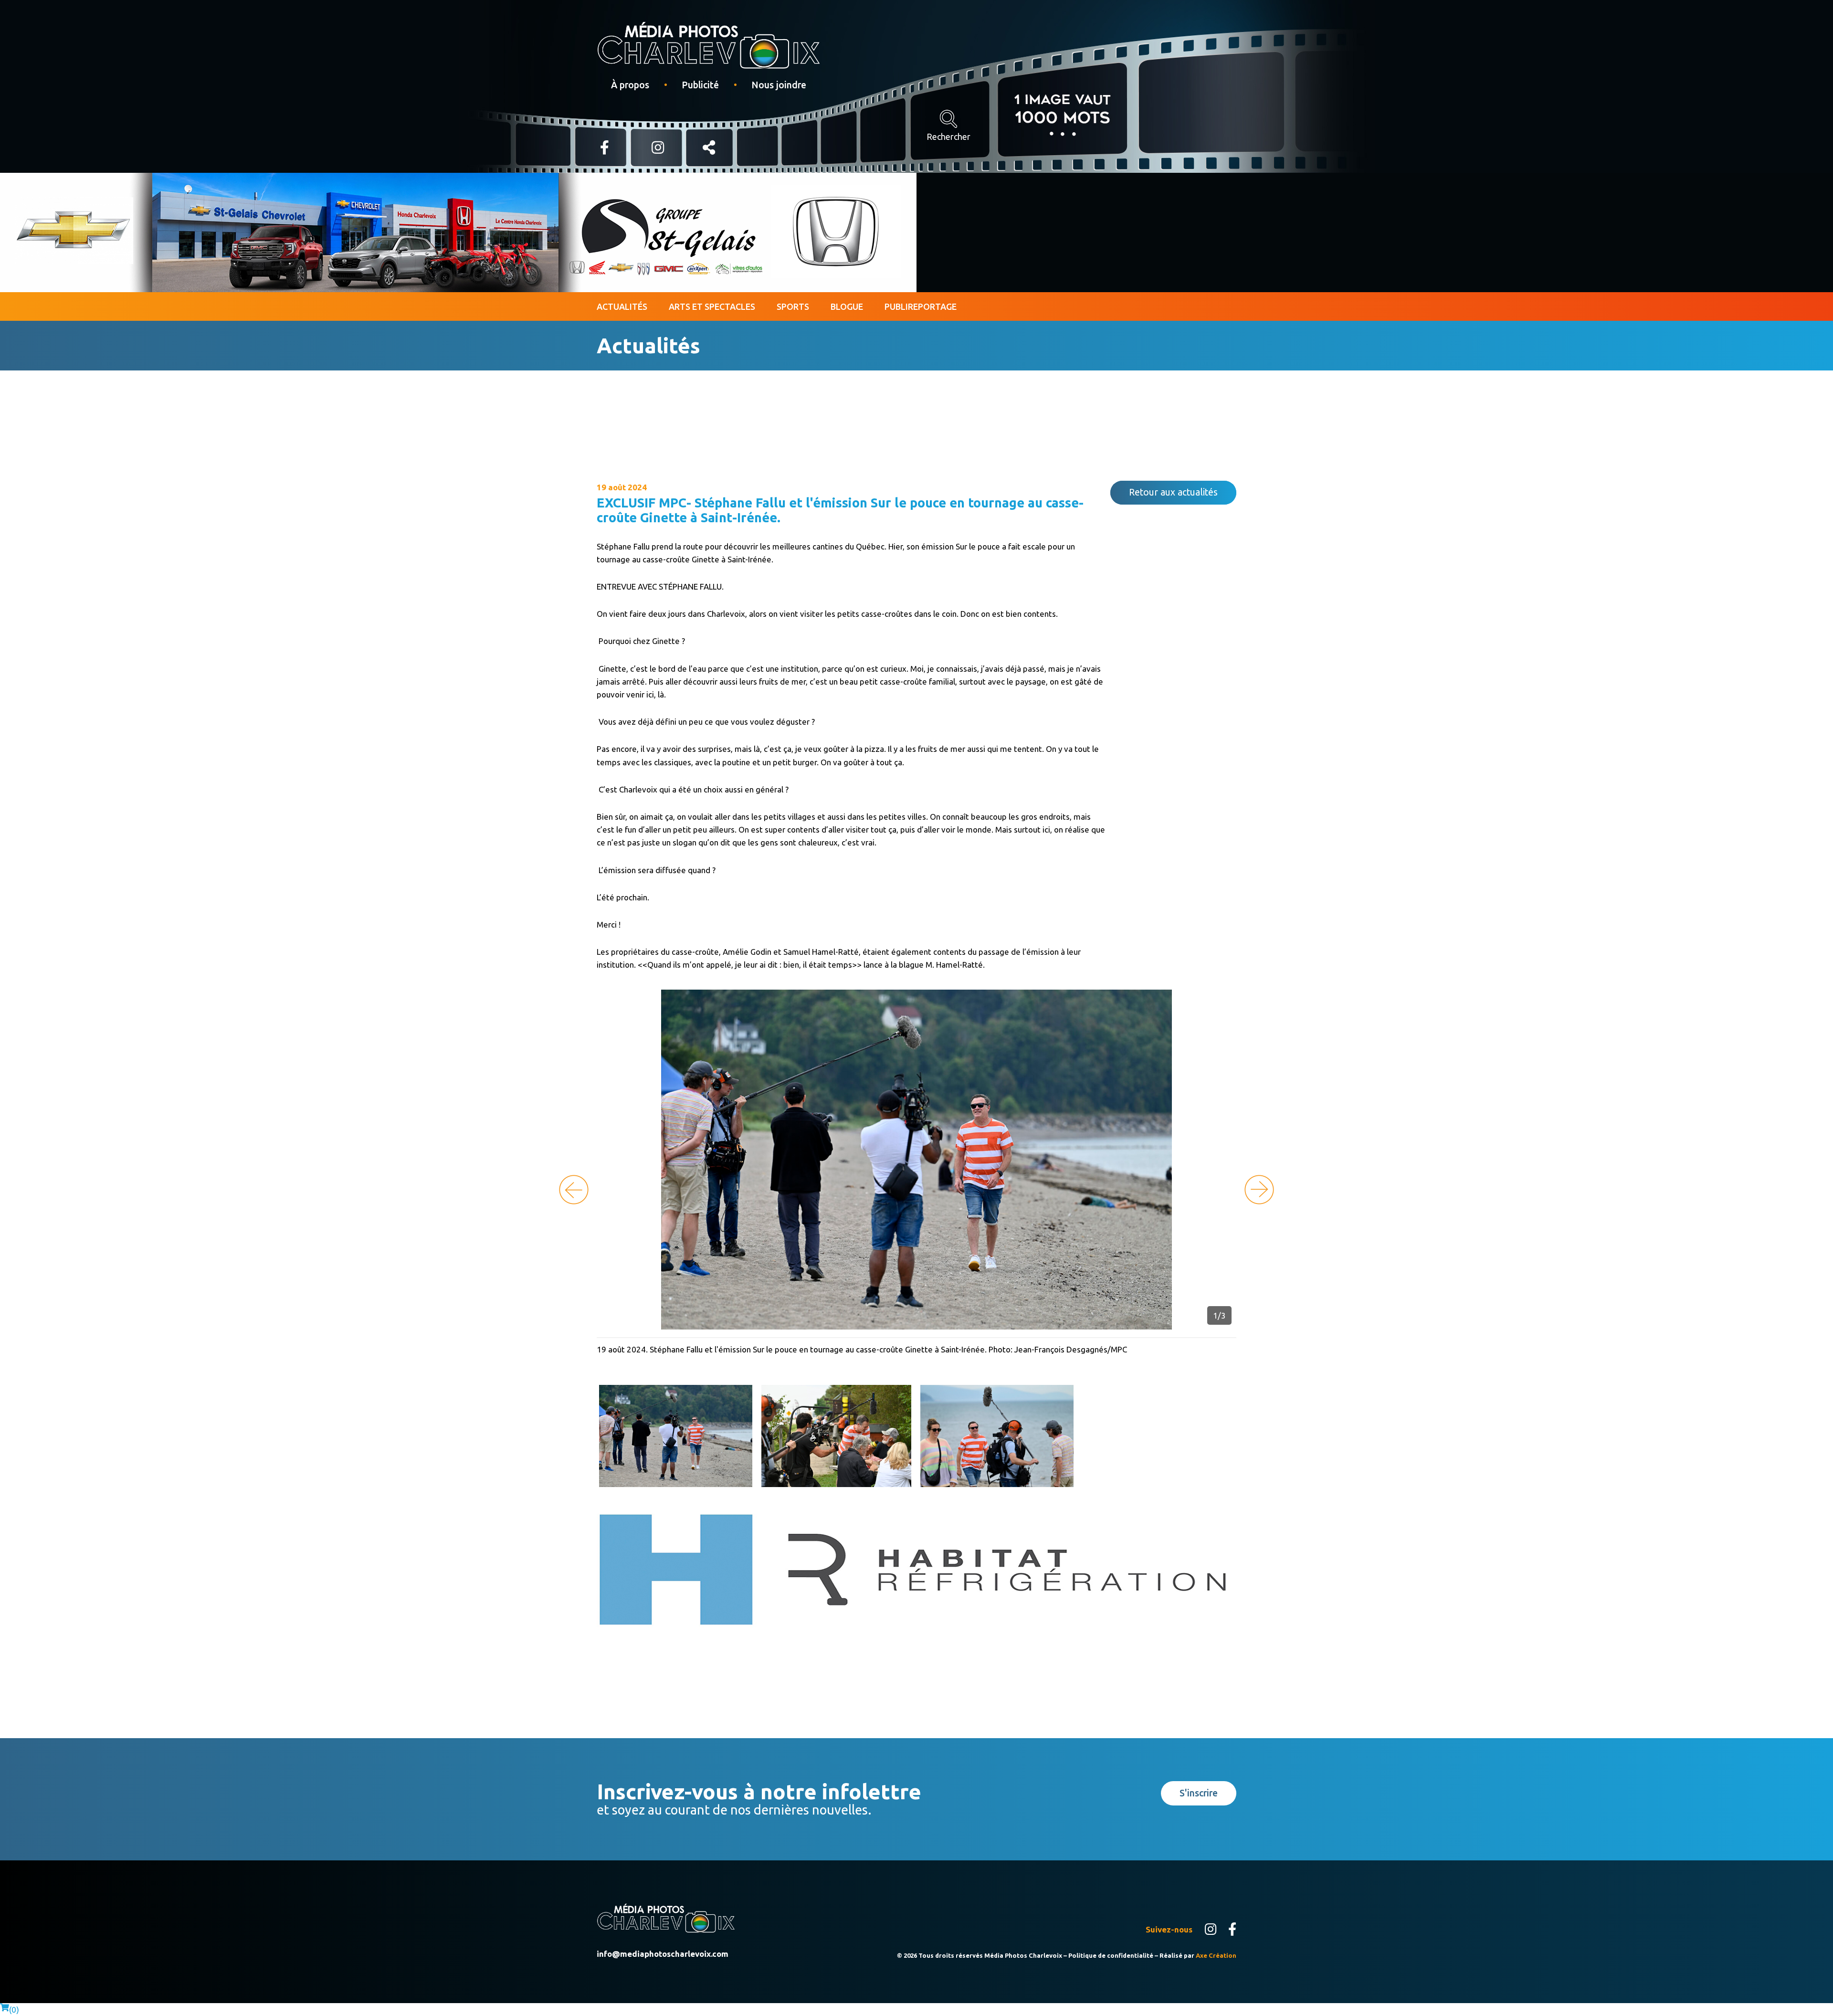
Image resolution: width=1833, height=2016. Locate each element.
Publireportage (921, 306)
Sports (793, 306)
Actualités (622, 306)
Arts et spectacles (712, 306)
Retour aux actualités (1173, 492)
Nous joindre (779, 85)
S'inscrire (1199, 1793)
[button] (1259, 1190)
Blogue (847, 306)
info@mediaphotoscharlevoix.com (663, 1954)
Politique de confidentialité (1111, 1955)
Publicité (700, 85)
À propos (630, 85)
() (14, 2010)
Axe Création (1216, 1955)
